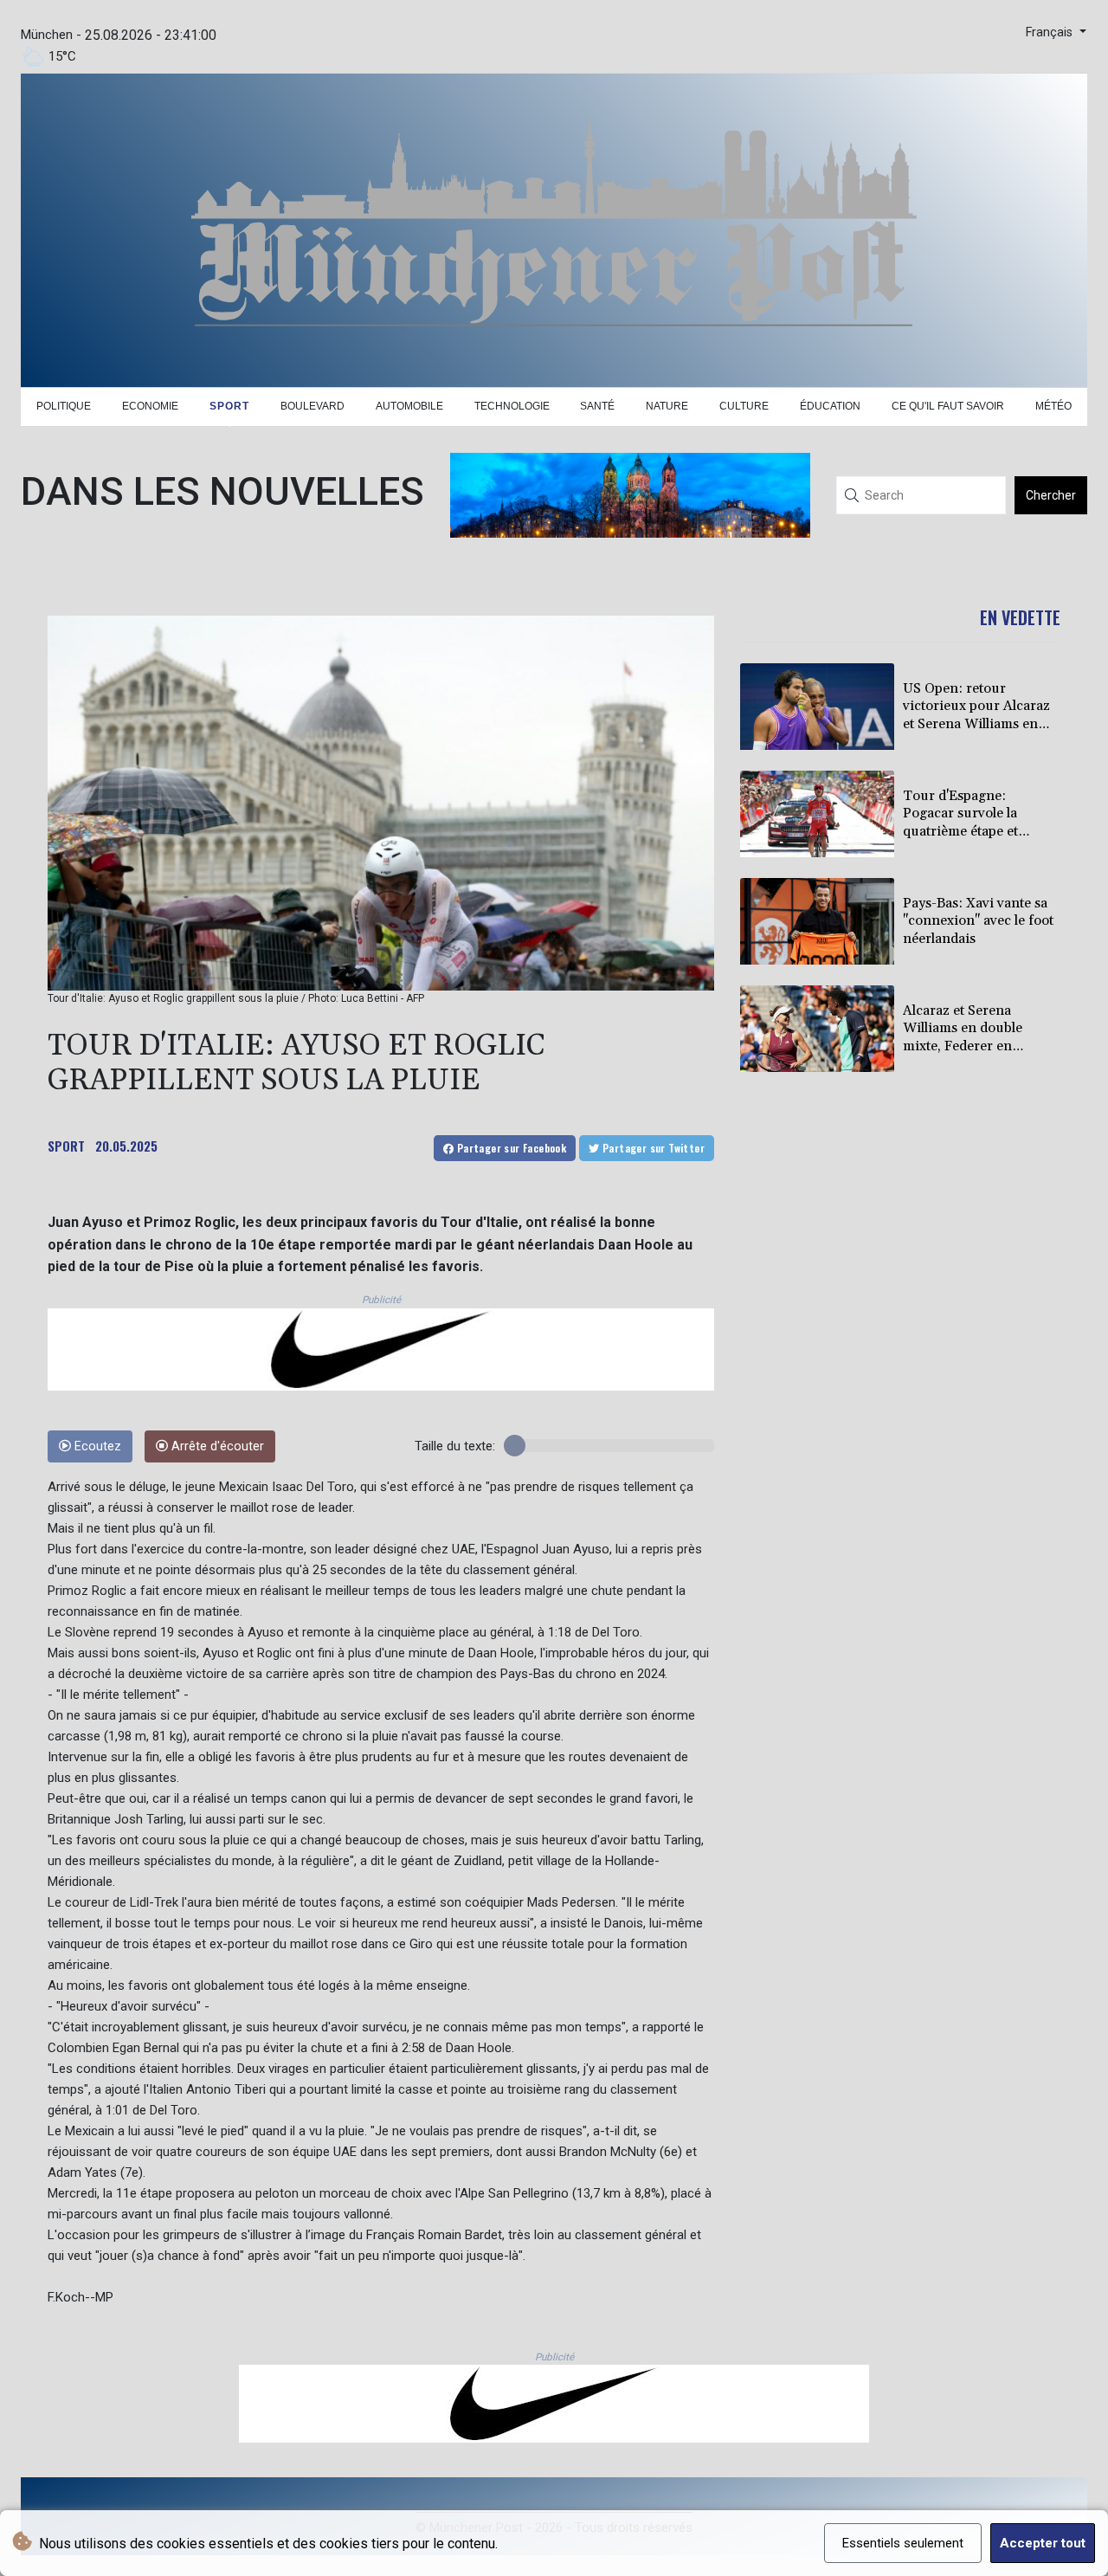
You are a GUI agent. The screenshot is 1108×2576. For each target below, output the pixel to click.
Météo (1053, 406)
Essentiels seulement (903, 2543)
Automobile (409, 406)
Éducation (830, 406)
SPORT (66, 1146)
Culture (744, 406)
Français (1051, 32)
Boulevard (312, 406)
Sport (229, 406)
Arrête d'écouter (216, 1446)
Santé (597, 406)
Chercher (1051, 495)
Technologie (512, 406)
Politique (64, 406)
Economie (150, 406)
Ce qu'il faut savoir (948, 406)
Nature (667, 406)
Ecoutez (96, 1446)
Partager (510, 1148)
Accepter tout (1043, 2543)
